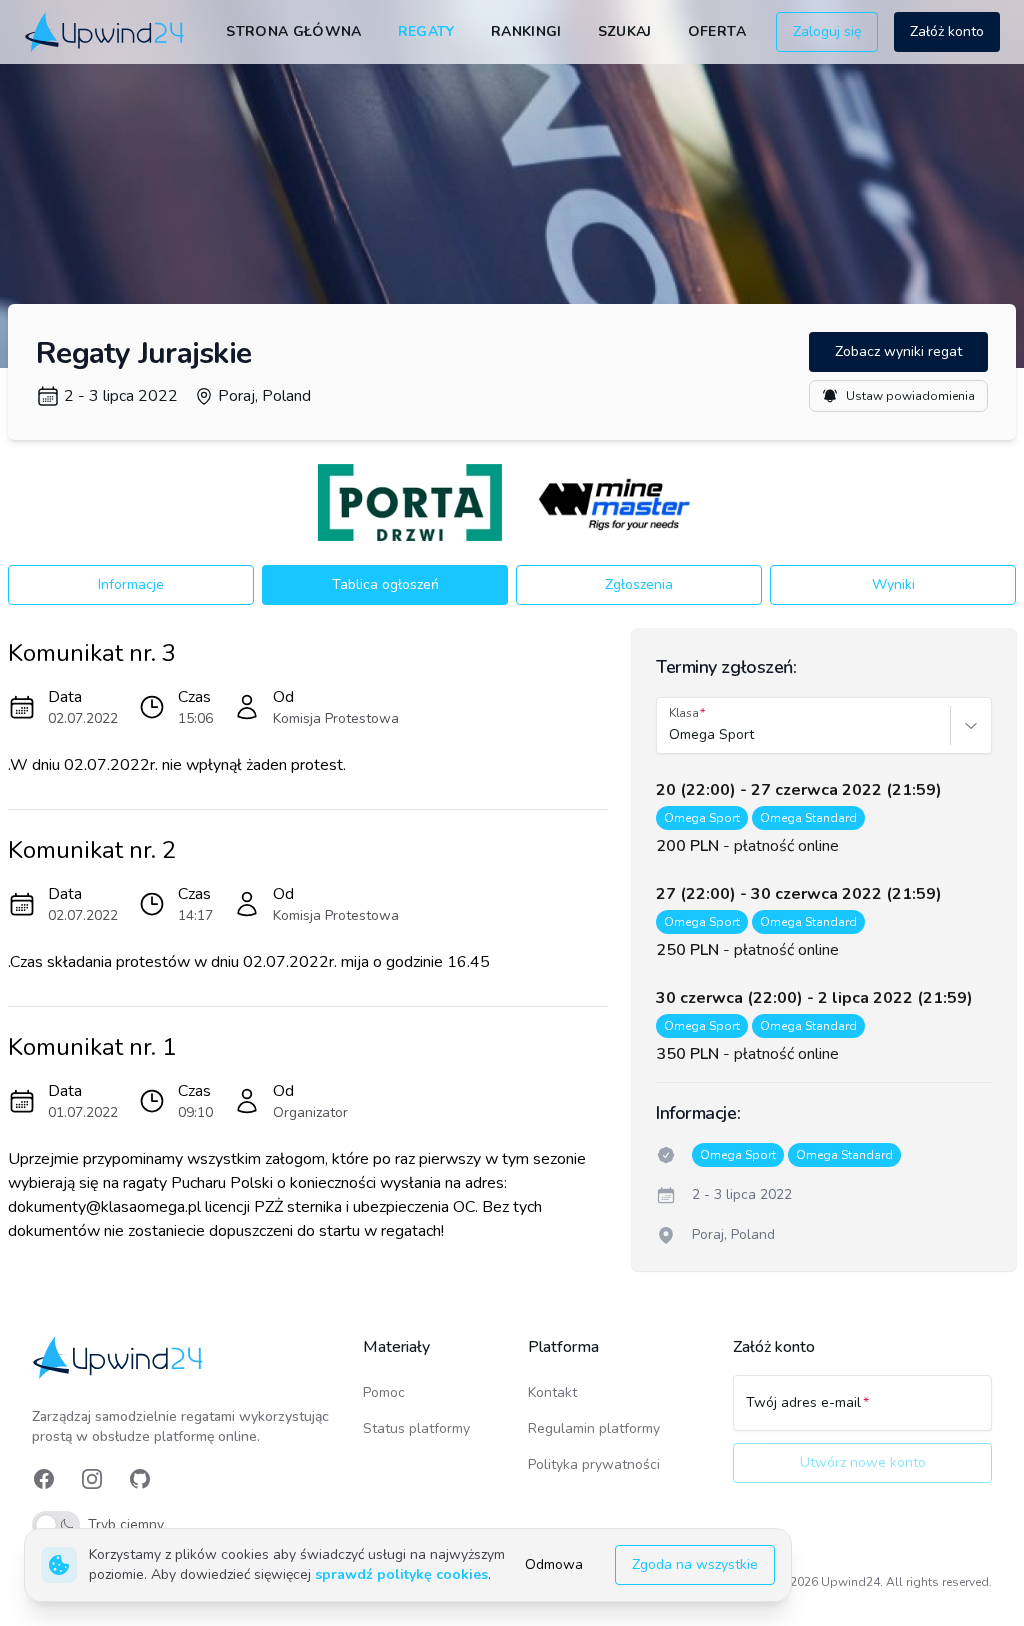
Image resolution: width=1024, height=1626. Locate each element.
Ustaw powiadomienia (910, 396)
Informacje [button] (131, 584)
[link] (106, 32)
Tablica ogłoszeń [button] (385, 584)
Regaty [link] (426, 31)
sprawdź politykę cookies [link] (401, 1574)
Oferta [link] (717, 31)
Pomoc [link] (384, 1392)
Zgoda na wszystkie (695, 1564)
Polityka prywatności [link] (594, 1464)
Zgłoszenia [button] (639, 584)
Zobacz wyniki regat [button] (898, 351)
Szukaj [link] (625, 31)
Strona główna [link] (294, 31)
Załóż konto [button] (947, 31)
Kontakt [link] (552, 1392)
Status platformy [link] (416, 1428)
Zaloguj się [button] (827, 31)
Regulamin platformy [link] (594, 1428)
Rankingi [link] (526, 31)
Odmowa (554, 1564)
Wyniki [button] (893, 584)
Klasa (684, 713)
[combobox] (671, 735)
